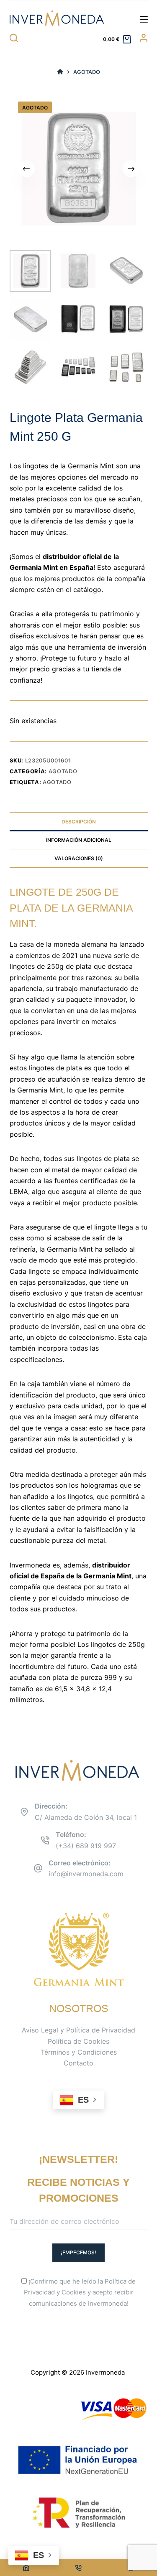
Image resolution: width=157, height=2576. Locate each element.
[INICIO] (60, 72)
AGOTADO (57, 782)
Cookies (74, 2292)
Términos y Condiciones (79, 2052)
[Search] (14, 38)
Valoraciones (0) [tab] (79, 858)
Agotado (63, 771)
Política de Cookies (78, 2041)
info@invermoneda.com (86, 1874)
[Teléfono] (78, 2568)
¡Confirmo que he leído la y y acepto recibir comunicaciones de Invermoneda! (80, 2293)
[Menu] (144, 19)
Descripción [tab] (79, 822)
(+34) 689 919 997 (86, 1846)
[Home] (26, 2568)
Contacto (78, 2063)
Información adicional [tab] (79, 840)
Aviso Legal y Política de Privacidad (78, 2030)
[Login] (144, 38)
